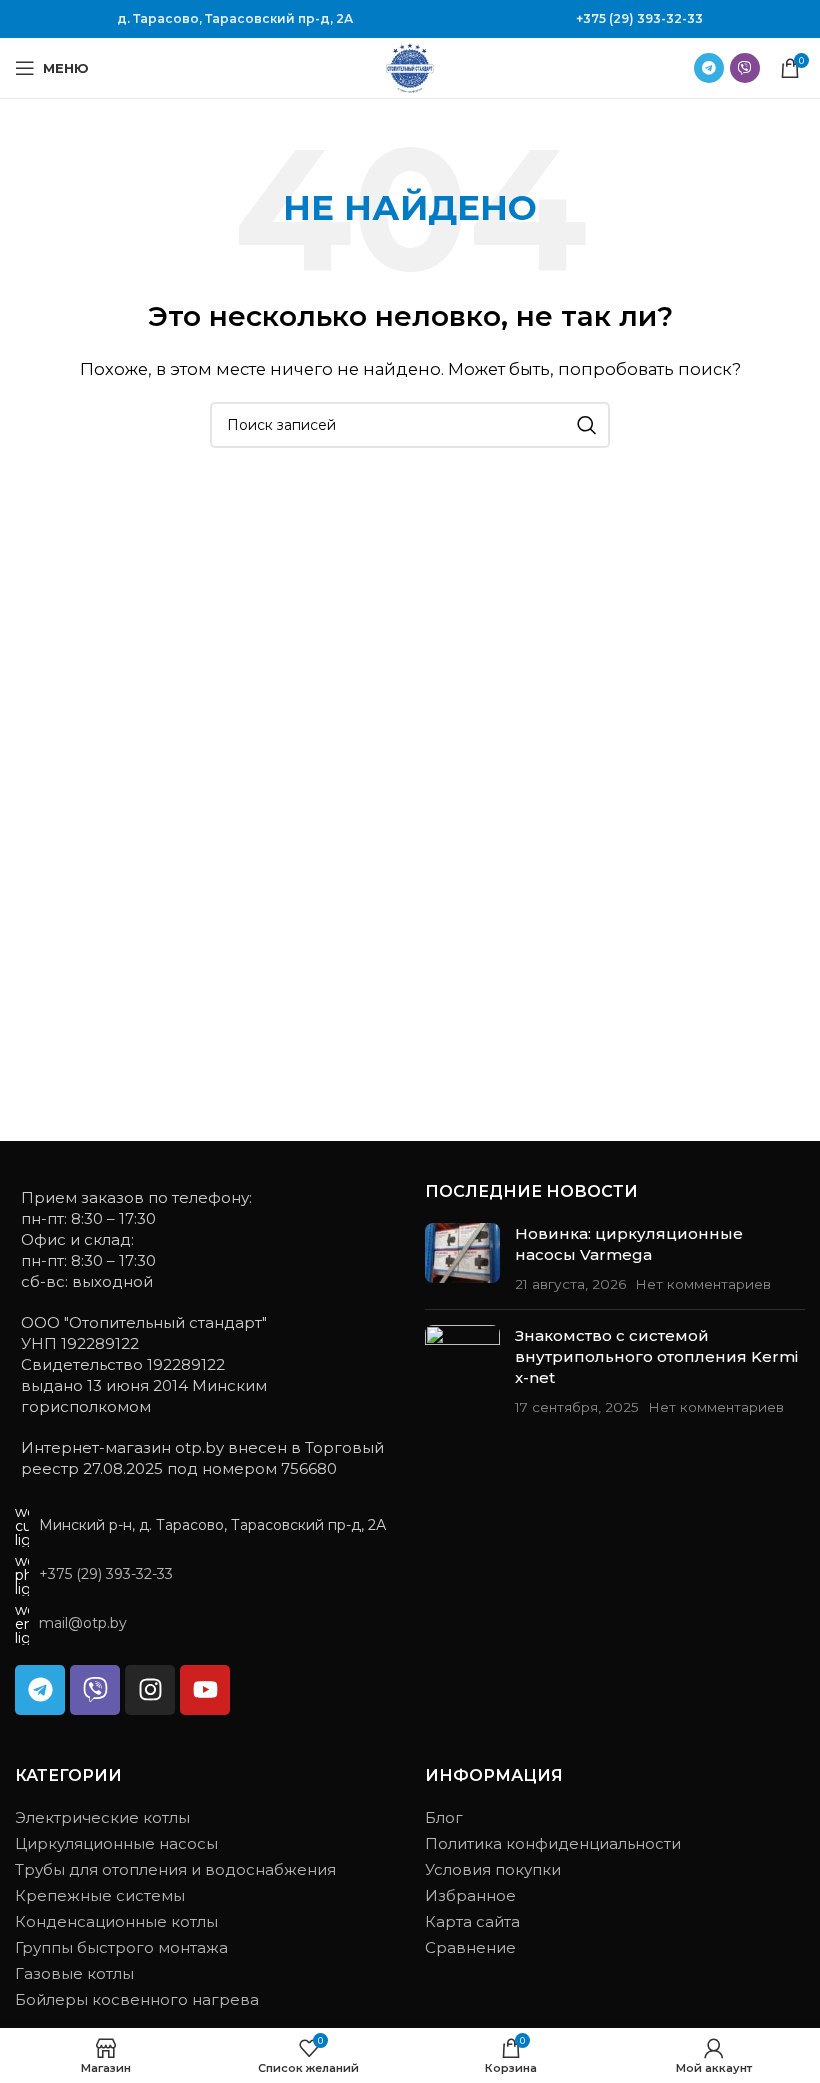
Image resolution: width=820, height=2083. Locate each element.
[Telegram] (40, 1690)
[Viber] (95, 1690)
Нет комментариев (703, 1284)
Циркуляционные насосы (116, 1843)
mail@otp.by (83, 1623)
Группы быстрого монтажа (121, 1947)
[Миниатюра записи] (462, 1258)
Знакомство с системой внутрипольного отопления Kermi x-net (656, 1356)
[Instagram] (150, 1690)
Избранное (470, 1895)
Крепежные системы (100, 1895)
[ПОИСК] (587, 425)
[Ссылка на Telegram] (709, 68)
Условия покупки (493, 1869)
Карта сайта (472, 1921)
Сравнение (470, 1947)
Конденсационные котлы (116, 1921)
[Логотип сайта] (410, 66)
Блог (444, 1817)
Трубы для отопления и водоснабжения (175, 1869)
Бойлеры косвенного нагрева (137, 1999)
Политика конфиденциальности (553, 1843)
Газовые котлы (74, 1973)
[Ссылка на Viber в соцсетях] (745, 68)
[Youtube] (205, 1690)
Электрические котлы (102, 1817)
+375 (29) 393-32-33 (639, 18)
